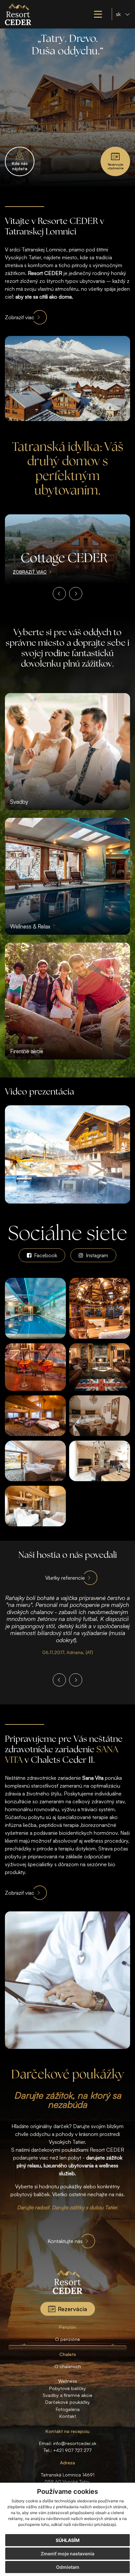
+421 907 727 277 (72, 2450)
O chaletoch (68, 2366)
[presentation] (59, 594)
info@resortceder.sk (75, 2443)
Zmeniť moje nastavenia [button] (67, 2554)
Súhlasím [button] (68, 2540)
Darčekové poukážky (67, 2402)
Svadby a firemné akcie (67, 2395)
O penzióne (67, 2339)
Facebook (45, 1255)
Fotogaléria (68, 2409)
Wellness (68, 2381)
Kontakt (68, 2416)
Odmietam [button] (68, 2567)
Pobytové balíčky (67, 2388)
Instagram (96, 1255)
